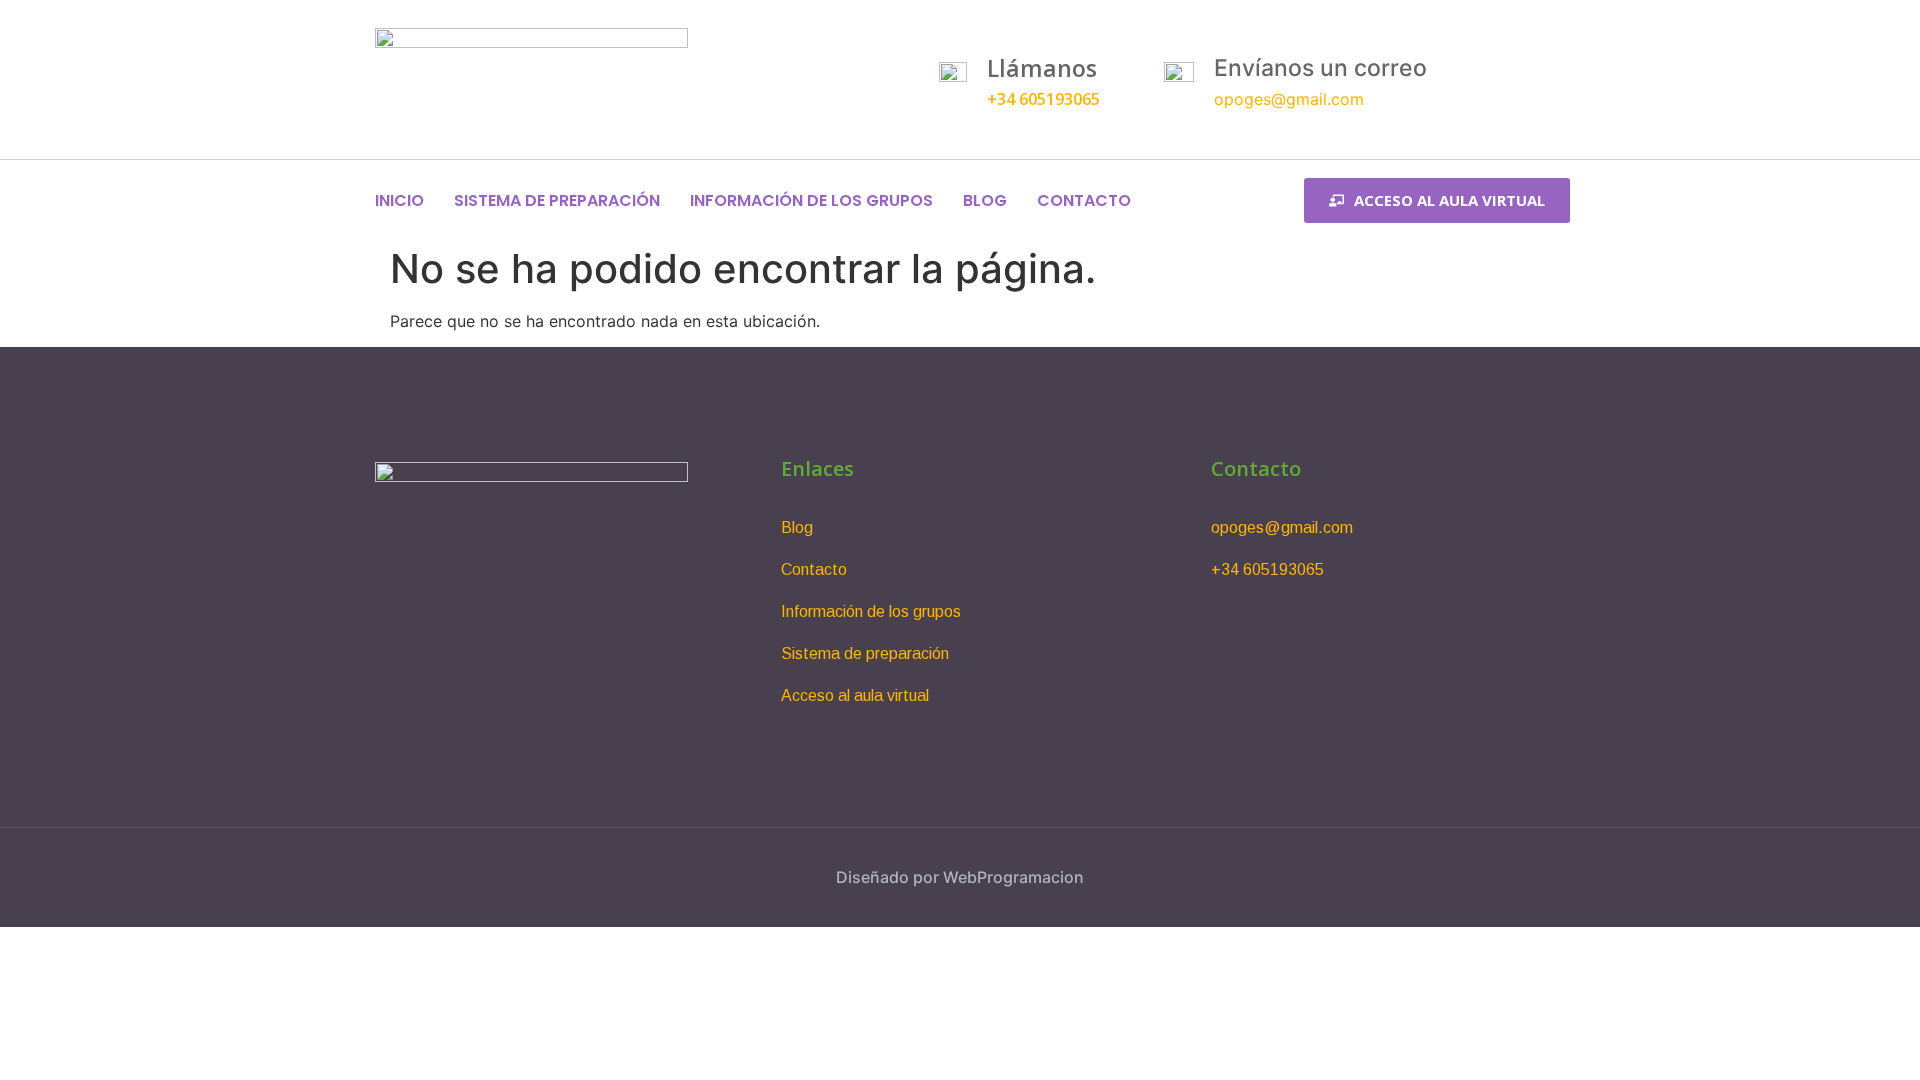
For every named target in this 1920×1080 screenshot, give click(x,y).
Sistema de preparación (557, 200)
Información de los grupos (811, 200)
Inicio (399, 200)
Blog (985, 200)
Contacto (1084, 200)
